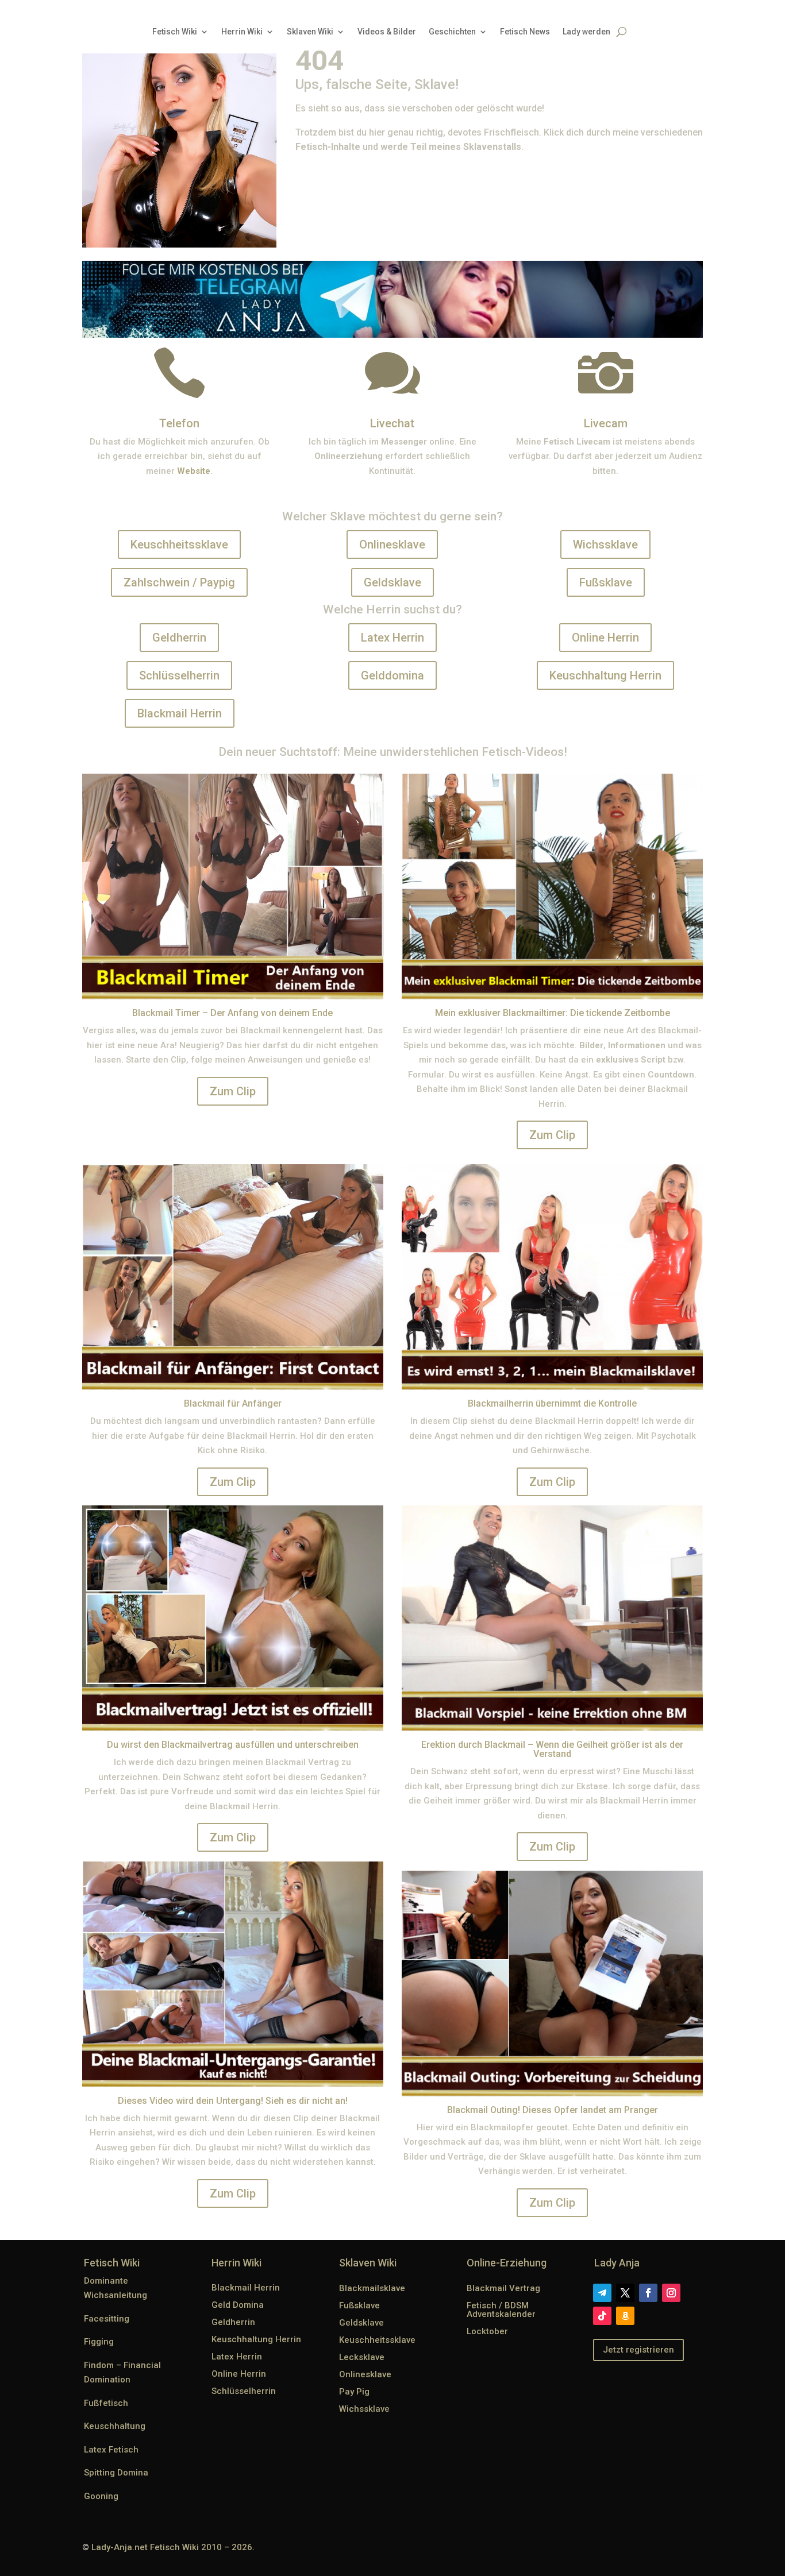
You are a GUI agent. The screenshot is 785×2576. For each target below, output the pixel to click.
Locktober (487, 2331)
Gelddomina (392, 675)
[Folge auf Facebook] (648, 2293)
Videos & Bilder (387, 32)
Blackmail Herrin (180, 713)
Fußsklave (606, 582)
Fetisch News (525, 32)
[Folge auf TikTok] (602, 2316)
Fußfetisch (106, 2403)
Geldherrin (179, 638)
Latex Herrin (392, 638)
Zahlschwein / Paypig (179, 582)
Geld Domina (238, 2305)
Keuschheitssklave (179, 544)
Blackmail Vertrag (503, 2288)
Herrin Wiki (242, 32)
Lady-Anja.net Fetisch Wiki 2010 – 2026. (173, 2547)
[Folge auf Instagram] (671, 2293)
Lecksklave (362, 2357)
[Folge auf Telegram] (602, 2293)
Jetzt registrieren (638, 2350)
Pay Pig (354, 2392)
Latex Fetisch (111, 2450)
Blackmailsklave (372, 2288)
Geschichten (452, 32)
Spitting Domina (116, 2473)
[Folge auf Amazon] (625, 2316)
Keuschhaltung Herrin (605, 675)
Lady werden (586, 32)
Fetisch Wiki (175, 32)
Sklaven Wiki (310, 32)
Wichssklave (605, 544)
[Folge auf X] (625, 2293)
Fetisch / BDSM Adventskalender (501, 2310)
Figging (99, 2342)
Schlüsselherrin (179, 675)
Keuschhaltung (115, 2426)
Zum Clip (233, 1091)
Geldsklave (392, 582)
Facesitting (107, 2319)
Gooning (101, 2496)
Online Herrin (605, 638)
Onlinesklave (392, 544)
